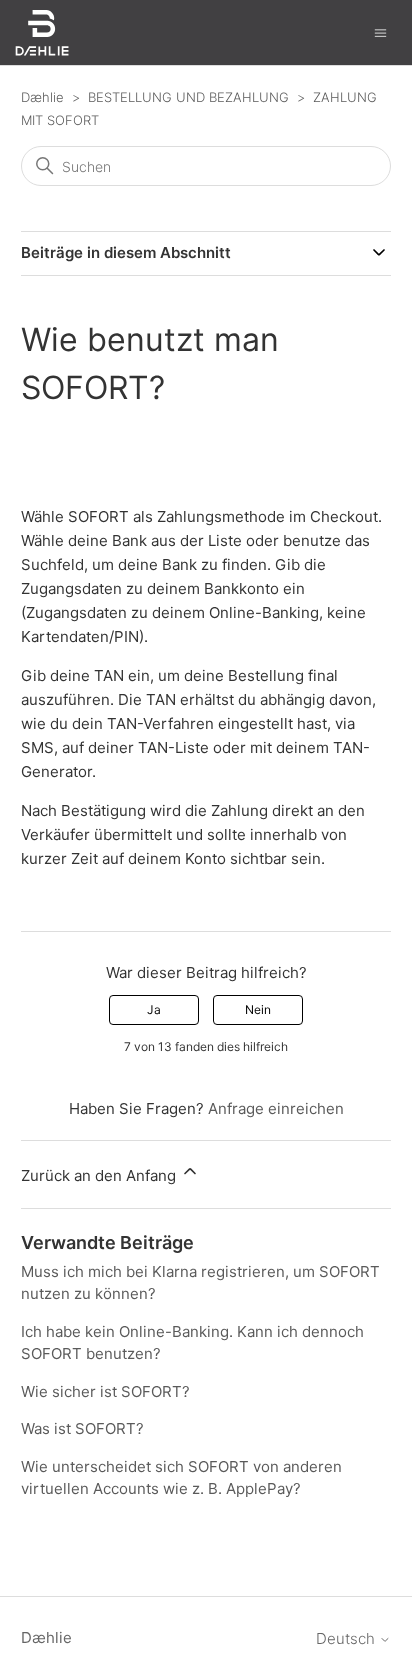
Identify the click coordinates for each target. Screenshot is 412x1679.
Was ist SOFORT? (82, 1428)
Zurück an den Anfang (100, 1175)
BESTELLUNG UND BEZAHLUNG (188, 97)
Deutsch (347, 1638)
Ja (154, 1009)
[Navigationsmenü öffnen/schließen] (380, 31)
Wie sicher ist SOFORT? (105, 1391)
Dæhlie (42, 97)
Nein (258, 1009)
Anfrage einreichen (276, 1108)
